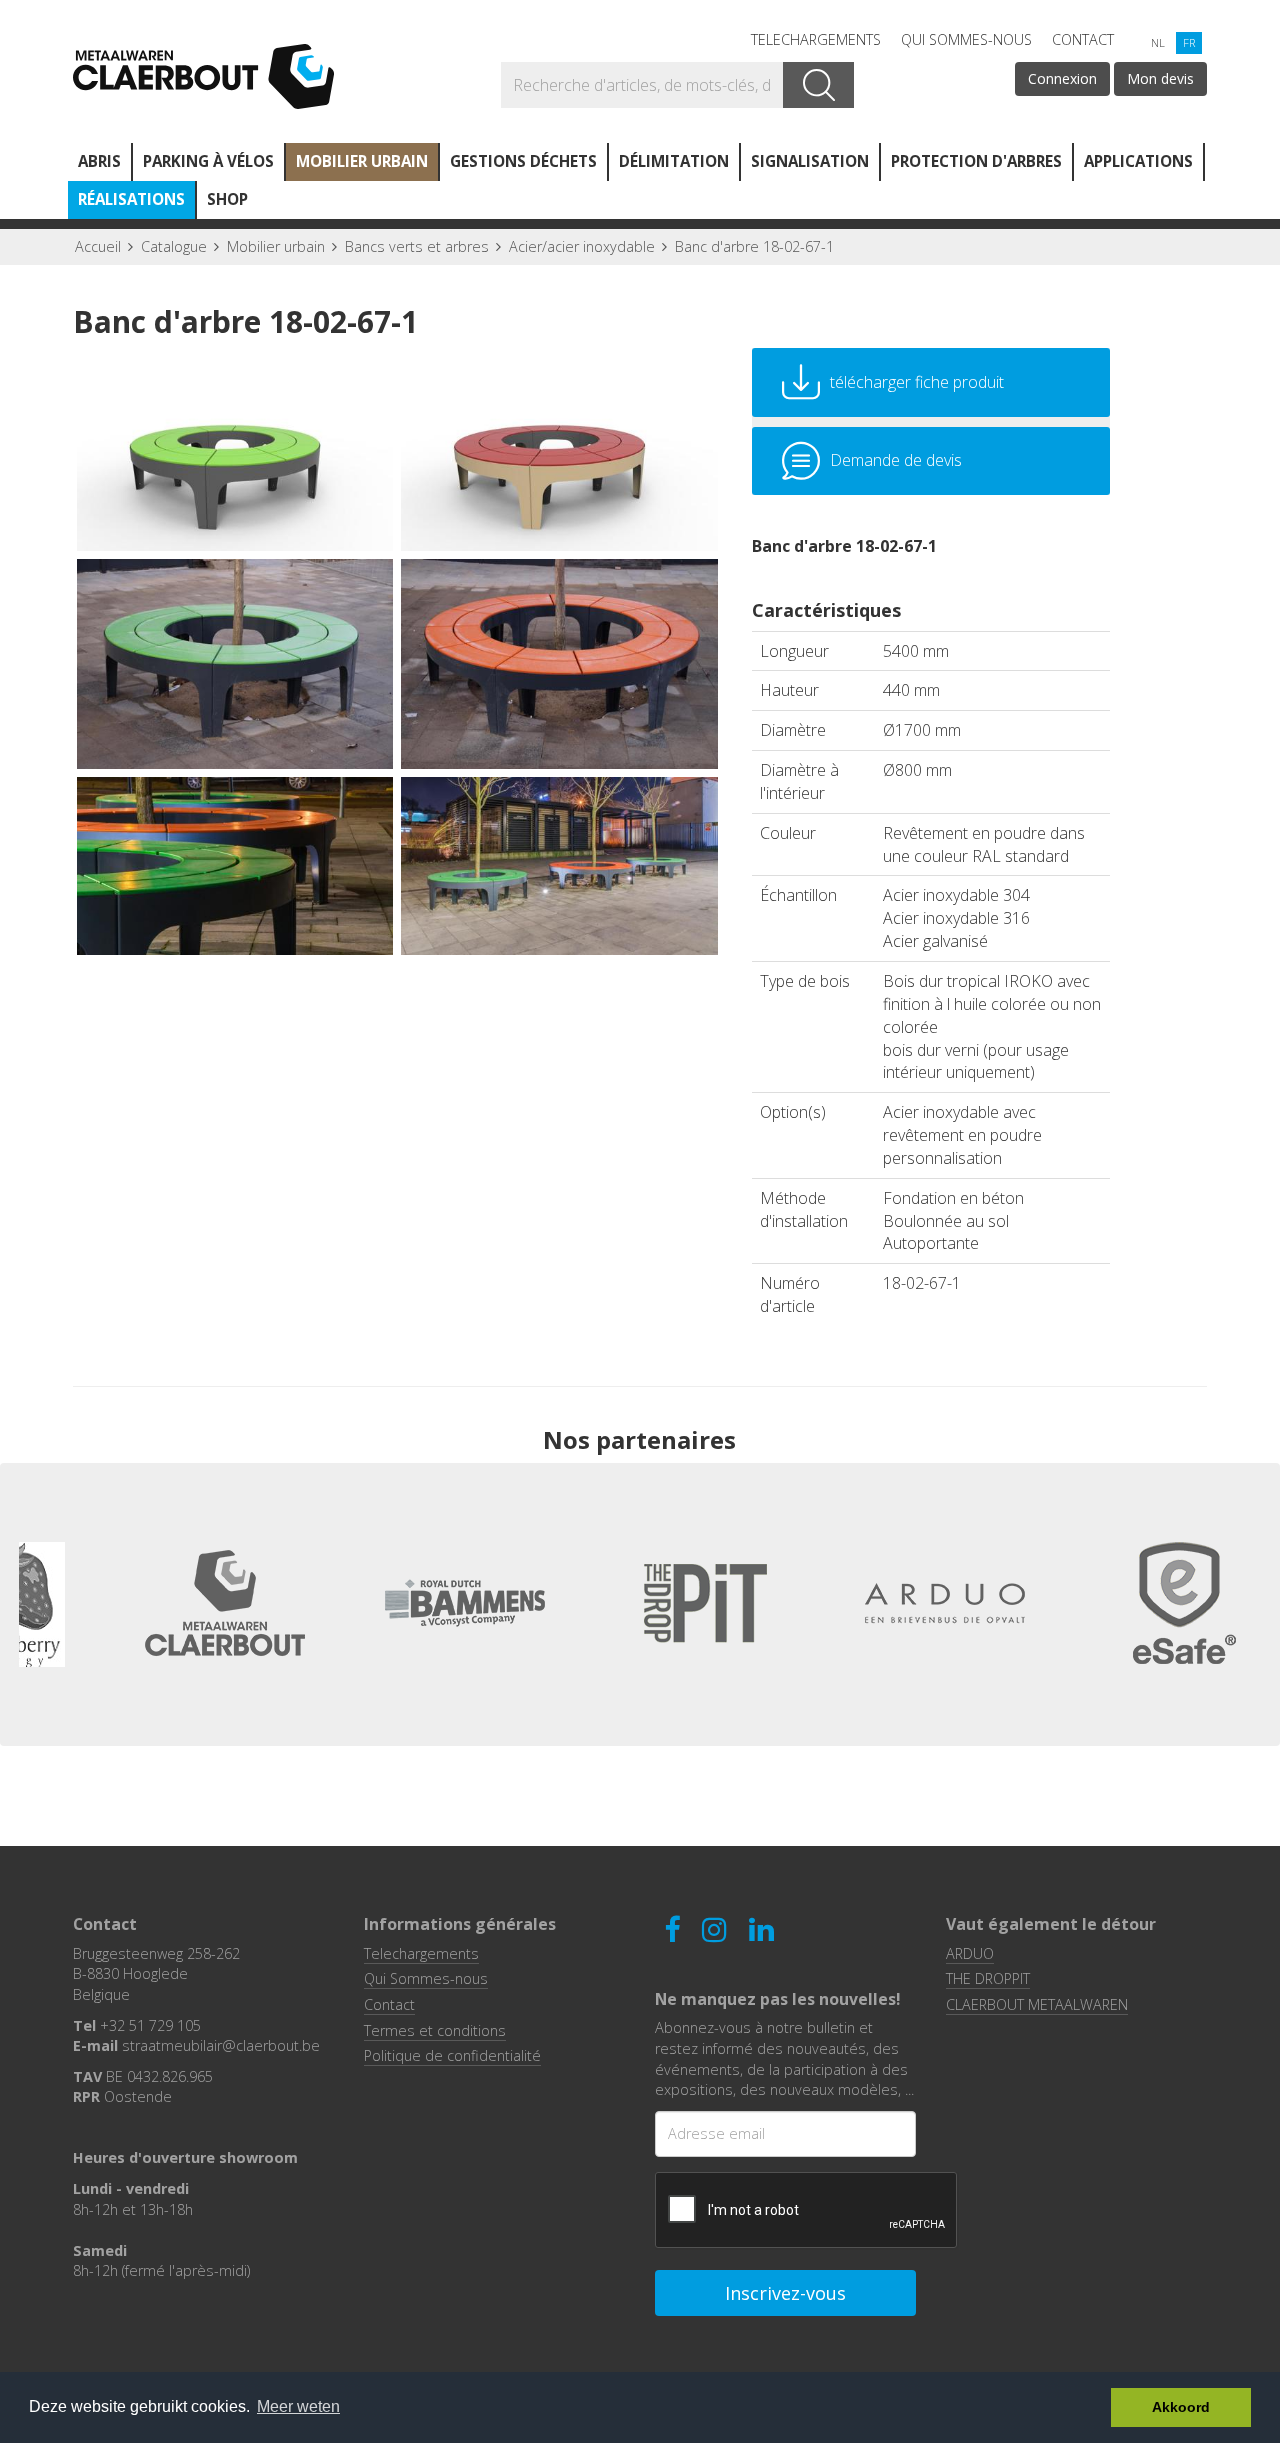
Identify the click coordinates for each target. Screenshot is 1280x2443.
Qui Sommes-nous (966, 39)
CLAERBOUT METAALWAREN (1037, 2004)
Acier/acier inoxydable (582, 246)
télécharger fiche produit (917, 382)
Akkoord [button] (1181, 2407)
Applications (1138, 161)
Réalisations (131, 199)
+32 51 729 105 (150, 2025)
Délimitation (674, 161)
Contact (1083, 39)
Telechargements (816, 39)
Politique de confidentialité (452, 2055)
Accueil (98, 246)
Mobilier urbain (362, 161)
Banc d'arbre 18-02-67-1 (754, 246)
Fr (1189, 42)
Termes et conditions (435, 2030)
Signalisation (810, 161)
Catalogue (174, 246)
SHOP (227, 199)
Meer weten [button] (298, 2406)
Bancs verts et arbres (417, 246)
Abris (99, 161)
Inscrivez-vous (785, 2293)
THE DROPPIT (988, 1978)
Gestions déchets (523, 161)
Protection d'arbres (976, 161)
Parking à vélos (208, 161)
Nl (1158, 42)
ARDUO (970, 1953)
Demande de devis (896, 460)
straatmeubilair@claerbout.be (221, 2045)
